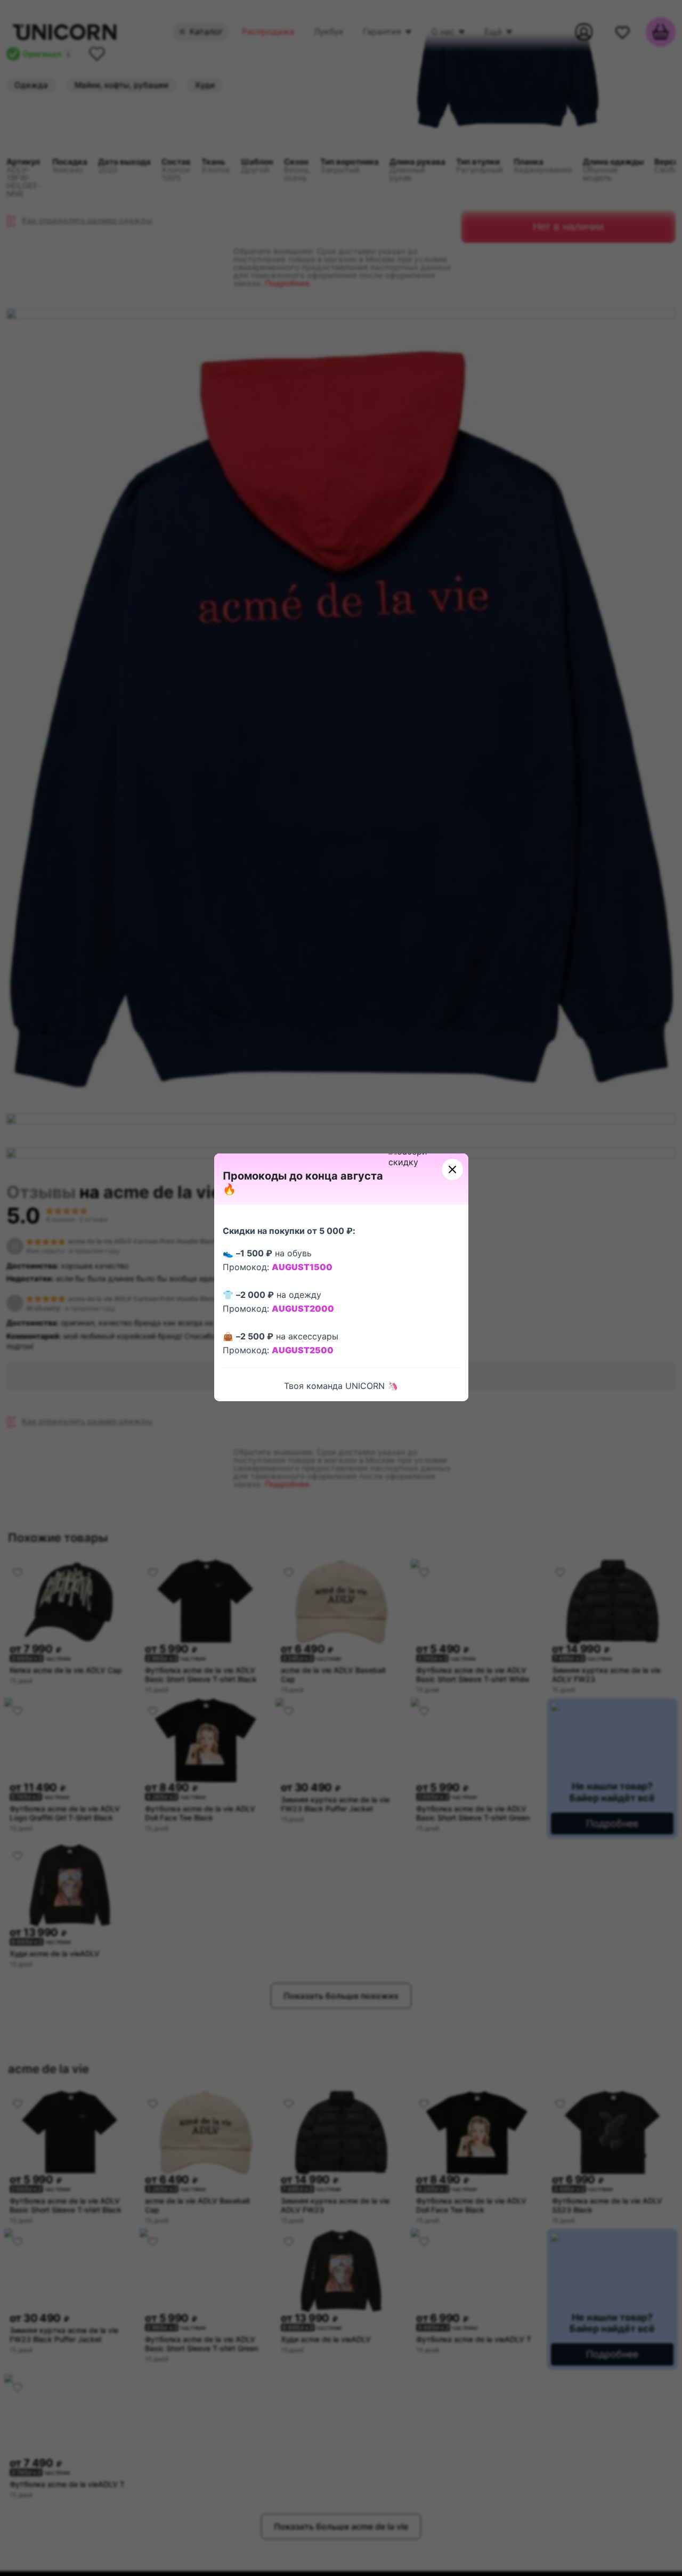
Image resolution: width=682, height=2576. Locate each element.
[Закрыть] (452, 1169)
